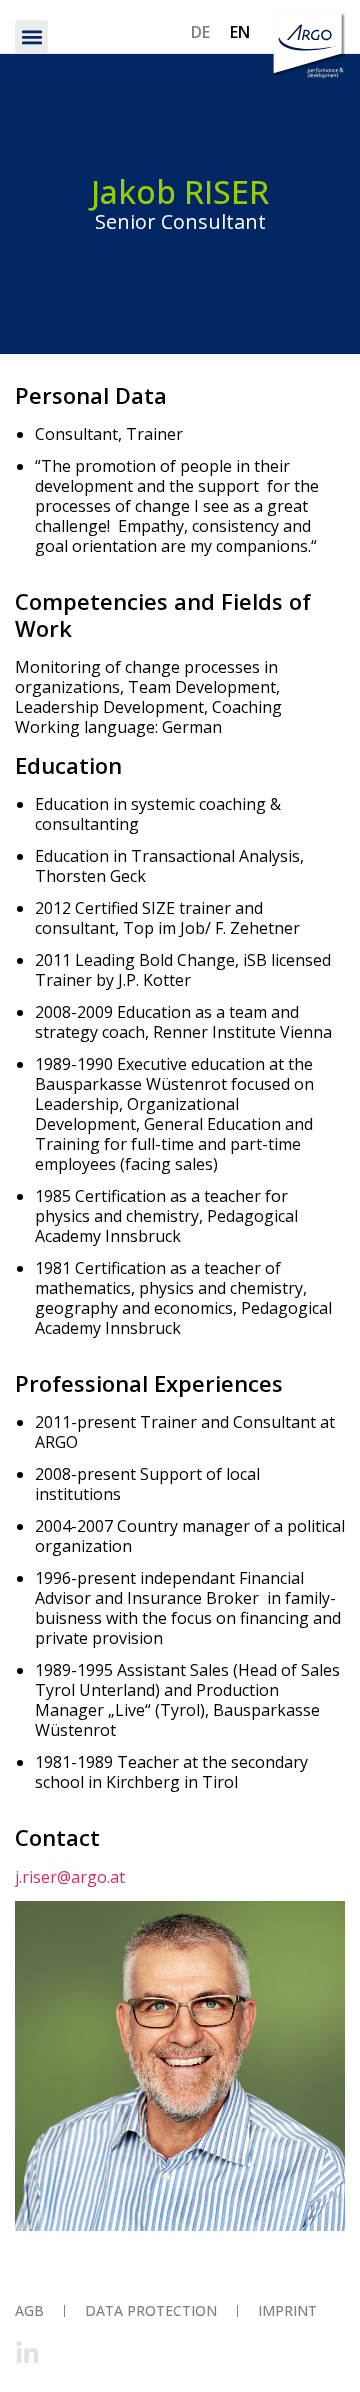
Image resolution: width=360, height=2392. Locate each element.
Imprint (287, 2310)
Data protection (151, 2310)
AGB (29, 2310)
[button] (31, 36)
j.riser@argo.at (70, 1877)
